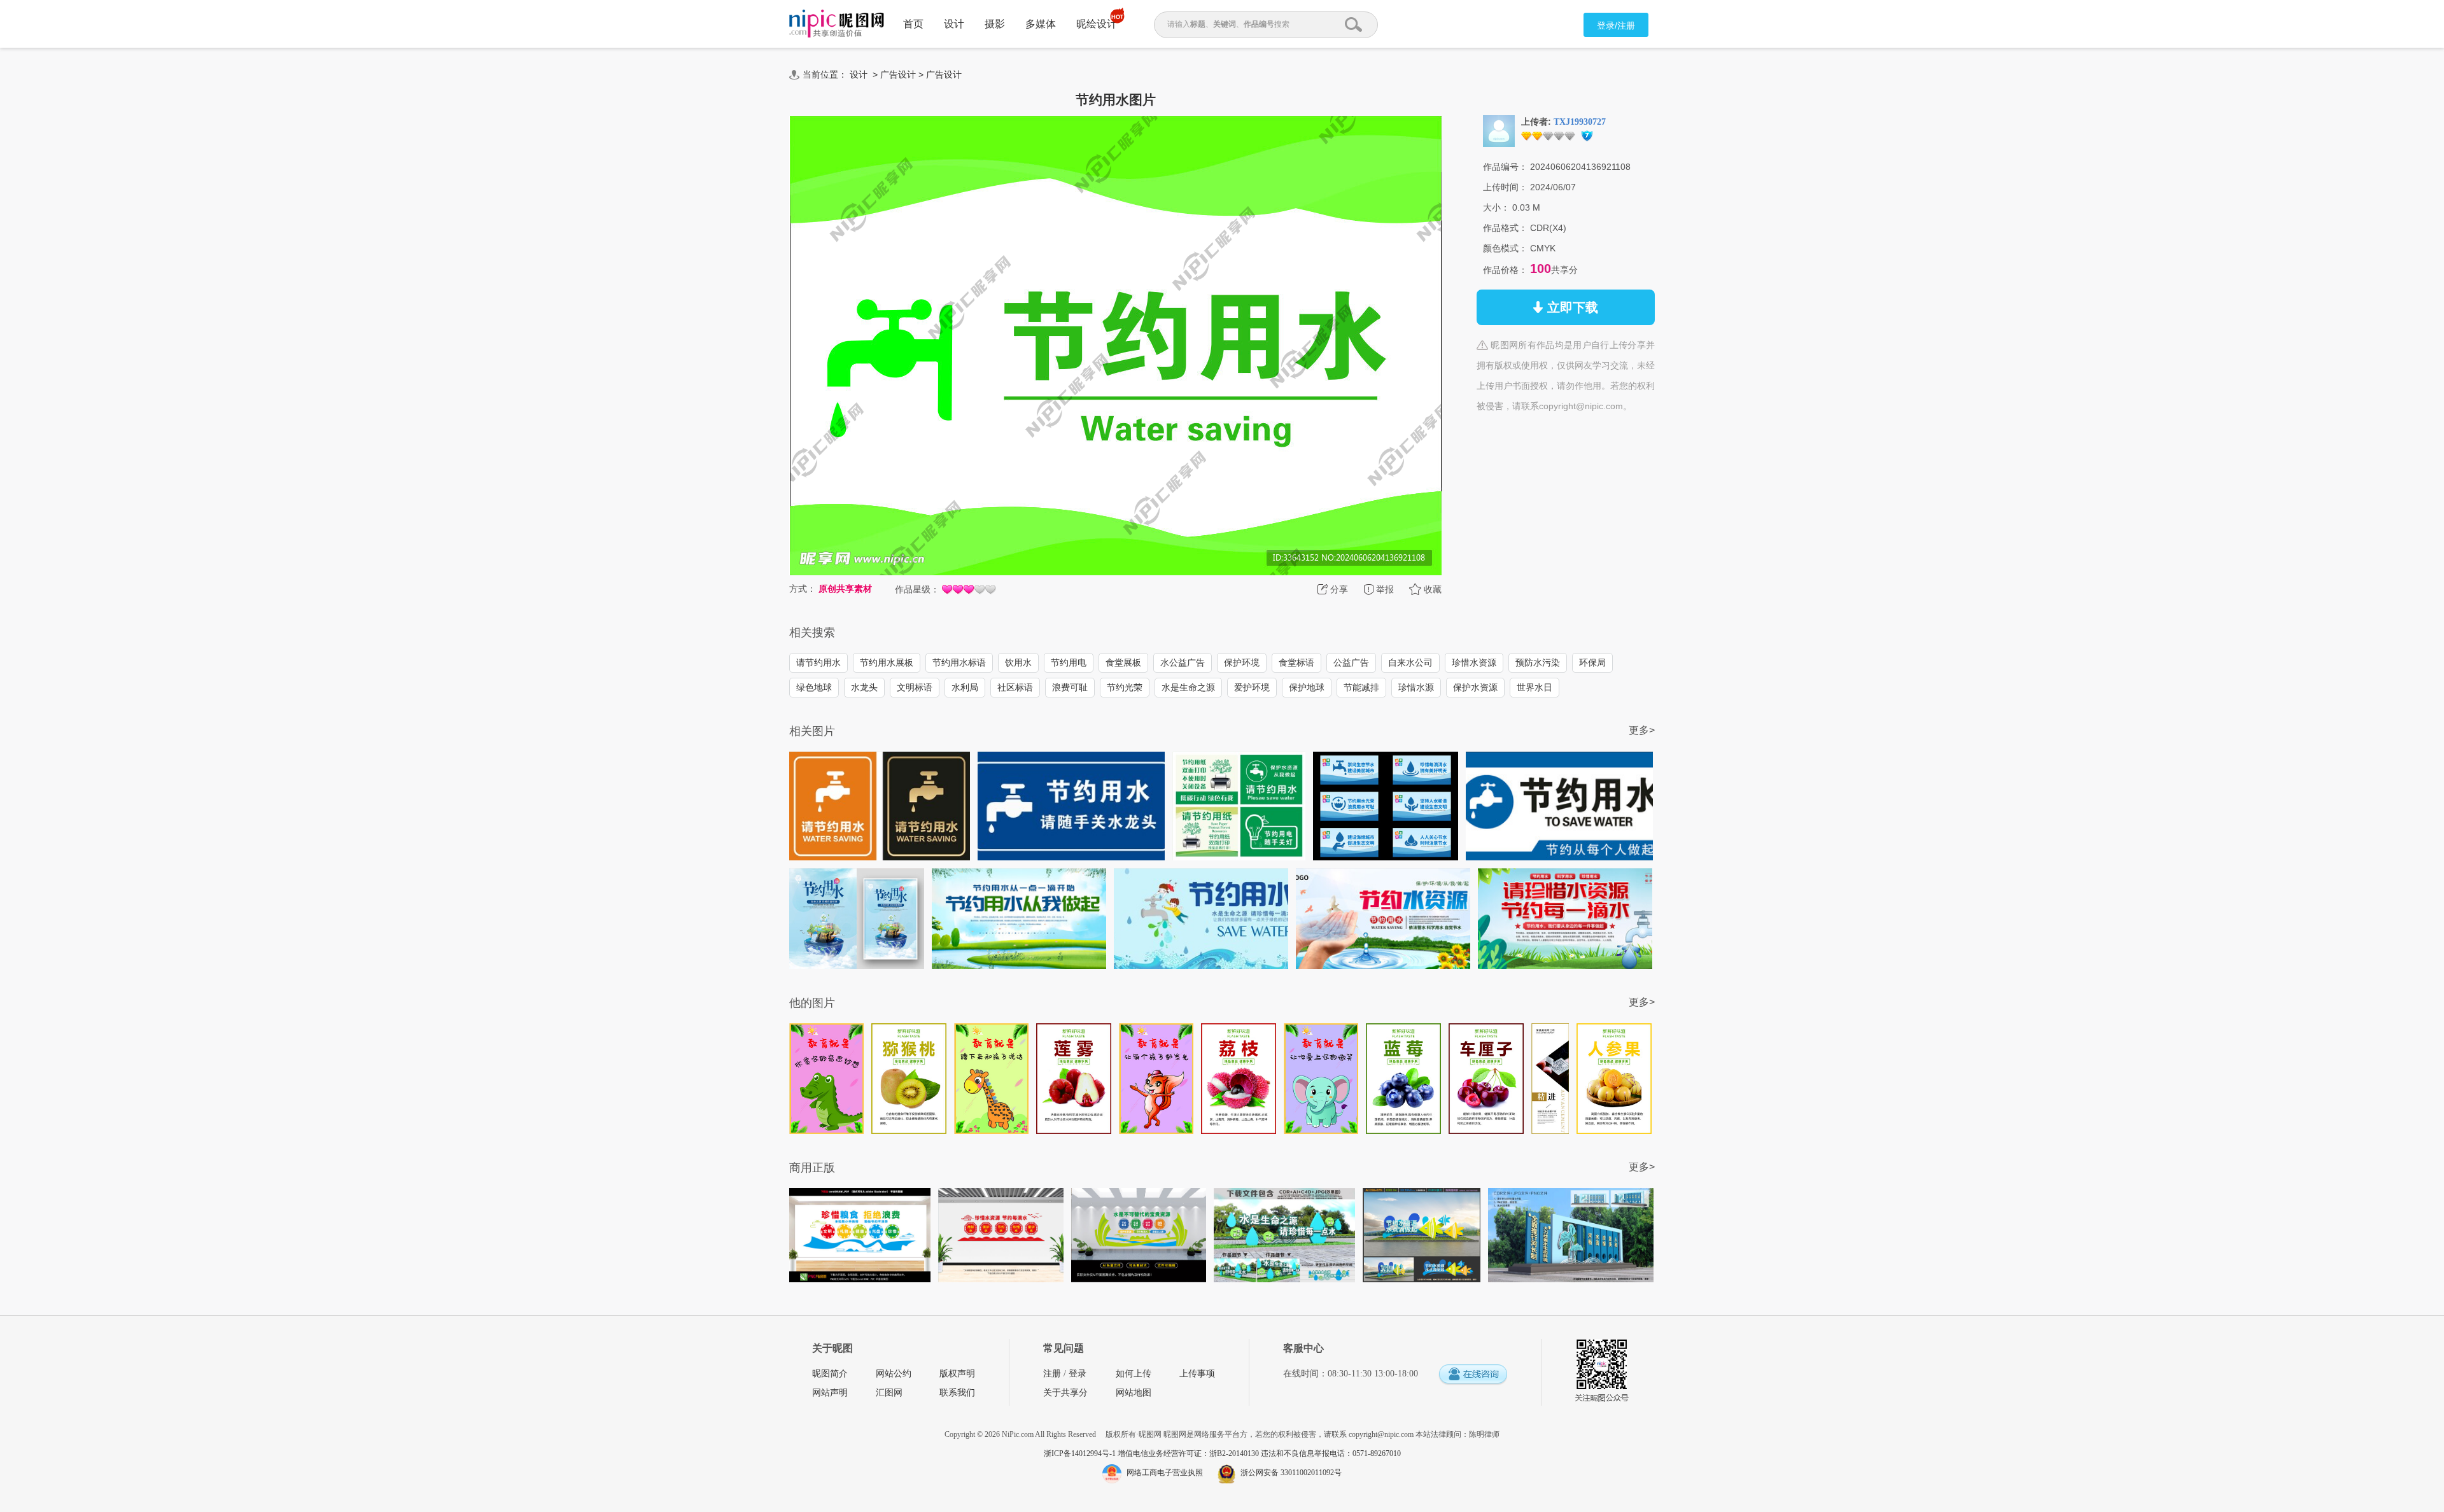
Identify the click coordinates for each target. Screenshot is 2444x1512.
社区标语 (1015, 687)
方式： (803, 589)
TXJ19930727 (1580, 122)
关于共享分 (1065, 1393)
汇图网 (889, 1393)
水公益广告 (1183, 662)
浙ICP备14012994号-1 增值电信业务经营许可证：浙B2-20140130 (1152, 1453)
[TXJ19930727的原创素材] (1499, 130)
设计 (954, 24)
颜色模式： (1505, 248)
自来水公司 (1410, 662)
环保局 (1592, 662)
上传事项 (1197, 1374)
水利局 (965, 687)
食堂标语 (1296, 662)
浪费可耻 (1070, 687)
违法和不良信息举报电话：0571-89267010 (1331, 1453)
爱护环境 (1252, 687)
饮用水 (1018, 662)
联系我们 (957, 1393)
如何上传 (1134, 1374)
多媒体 (1041, 24)
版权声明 (957, 1374)
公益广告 (1351, 662)
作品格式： (1505, 228)
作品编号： (1505, 167)
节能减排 (1361, 687)
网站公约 (894, 1374)
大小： (1496, 207)
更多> (1642, 730)
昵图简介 (830, 1374)
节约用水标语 (959, 662)
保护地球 (1307, 687)
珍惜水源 (1416, 687)
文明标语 (915, 687)
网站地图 (1134, 1393)
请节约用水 (818, 662)
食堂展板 (1123, 662)
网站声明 (830, 1393)
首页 (913, 24)
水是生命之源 (1188, 687)
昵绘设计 (1097, 24)
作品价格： (1505, 270)
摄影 (995, 24)
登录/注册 (1616, 25)
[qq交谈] (1473, 1375)
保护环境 (1242, 662)
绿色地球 (814, 687)
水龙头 (864, 687)
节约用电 (1069, 662)
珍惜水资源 (1474, 662)
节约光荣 (1125, 687)
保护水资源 (1475, 687)
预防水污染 (1538, 662)
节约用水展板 (887, 662)
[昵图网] (837, 24)
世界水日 (1535, 687)
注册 (1052, 1374)
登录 (1078, 1374)
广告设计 (898, 74)
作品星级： (917, 589)
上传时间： (1505, 187)
